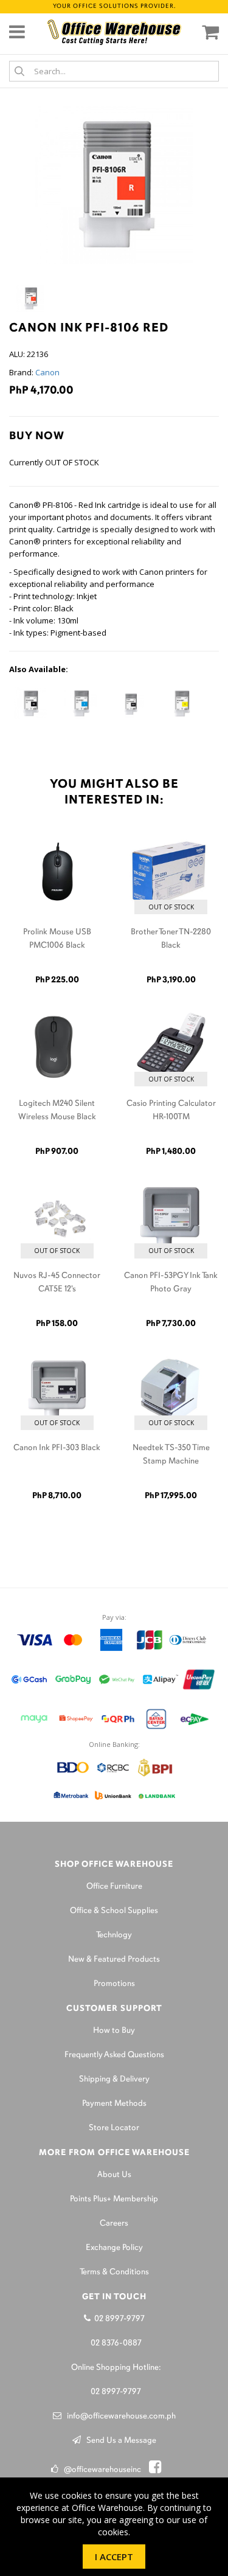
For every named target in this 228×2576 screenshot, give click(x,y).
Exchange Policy (114, 2248)
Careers (114, 2224)
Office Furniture (114, 1887)
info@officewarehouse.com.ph (119, 2416)
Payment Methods (114, 2104)
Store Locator (114, 2128)
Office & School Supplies (114, 1911)
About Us (114, 2175)
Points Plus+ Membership (114, 2199)
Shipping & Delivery (114, 2079)
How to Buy (114, 2031)
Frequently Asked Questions (114, 2055)
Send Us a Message (119, 2441)
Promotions (114, 1984)
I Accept (114, 2557)
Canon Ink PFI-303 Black (57, 1448)
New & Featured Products (114, 1960)
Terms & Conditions (114, 2272)
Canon (47, 372)
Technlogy (114, 1935)
